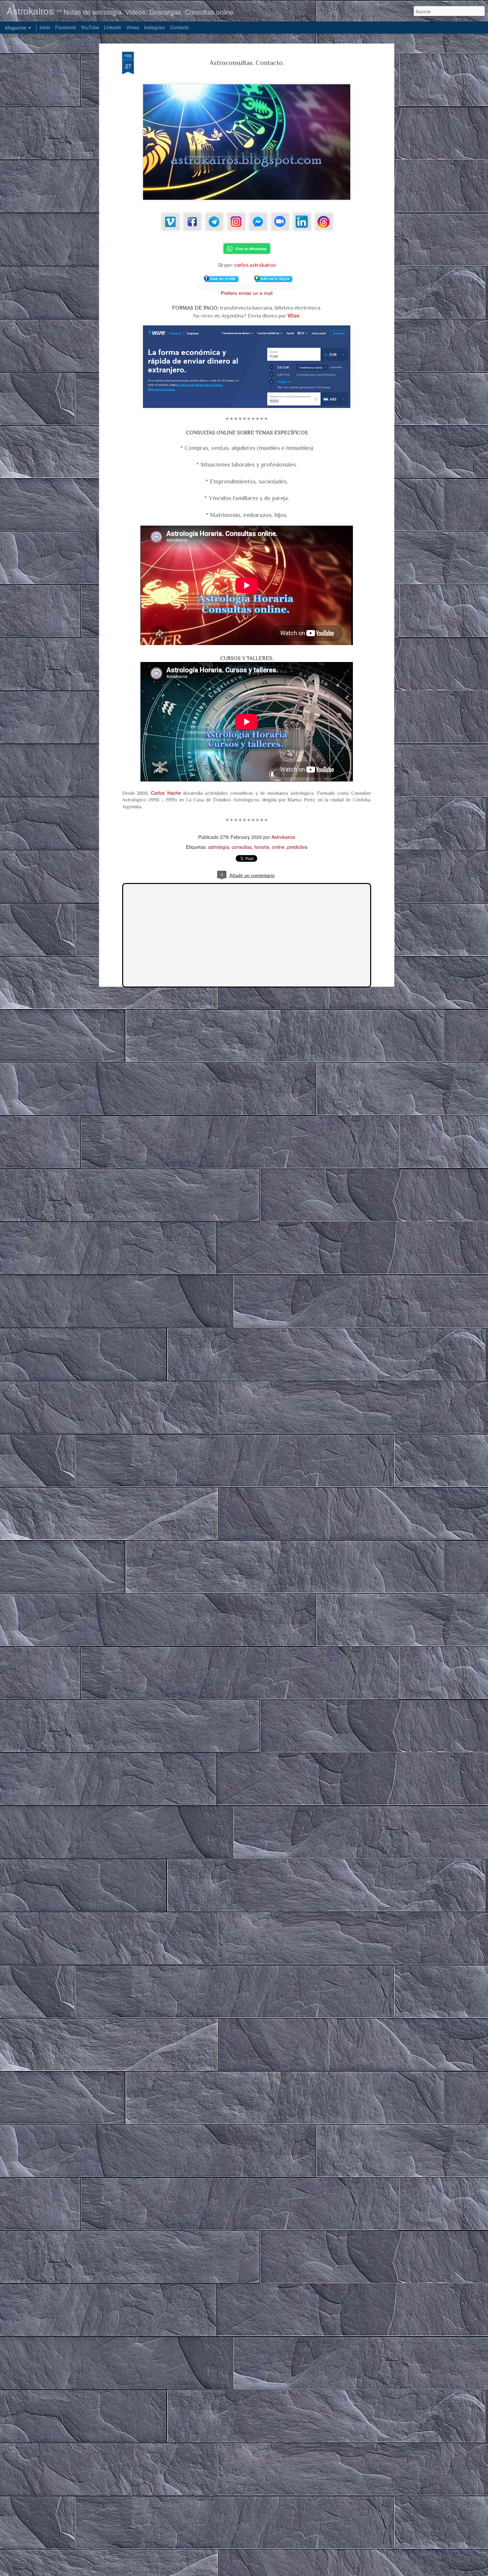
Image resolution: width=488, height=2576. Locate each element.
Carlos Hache (166, 793)
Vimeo (133, 27)
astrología (219, 847)
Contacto (179, 27)
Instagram (155, 27)
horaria (262, 847)
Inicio (45, 27)
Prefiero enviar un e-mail (247, 293)
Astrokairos (283, 837)
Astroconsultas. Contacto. (247, 63)
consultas (242, 847)
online (278, 847)
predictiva (297, 847)
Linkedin (113, 27)
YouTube (90, 27)
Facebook (66, 27)
